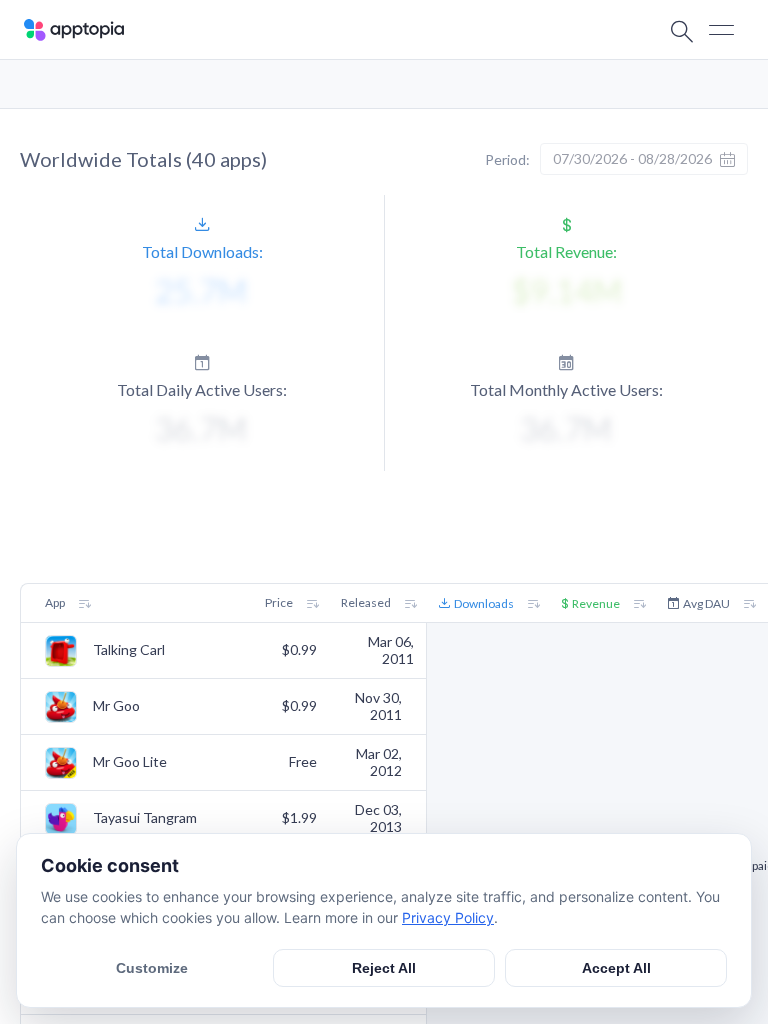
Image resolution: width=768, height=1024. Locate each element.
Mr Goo (116, 706)
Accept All (616, 968)
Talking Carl (129, 650)
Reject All (384, 968)
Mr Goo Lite (130, 762)
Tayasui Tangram (145, 818)
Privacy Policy (448, 917)
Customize (152, 968)
